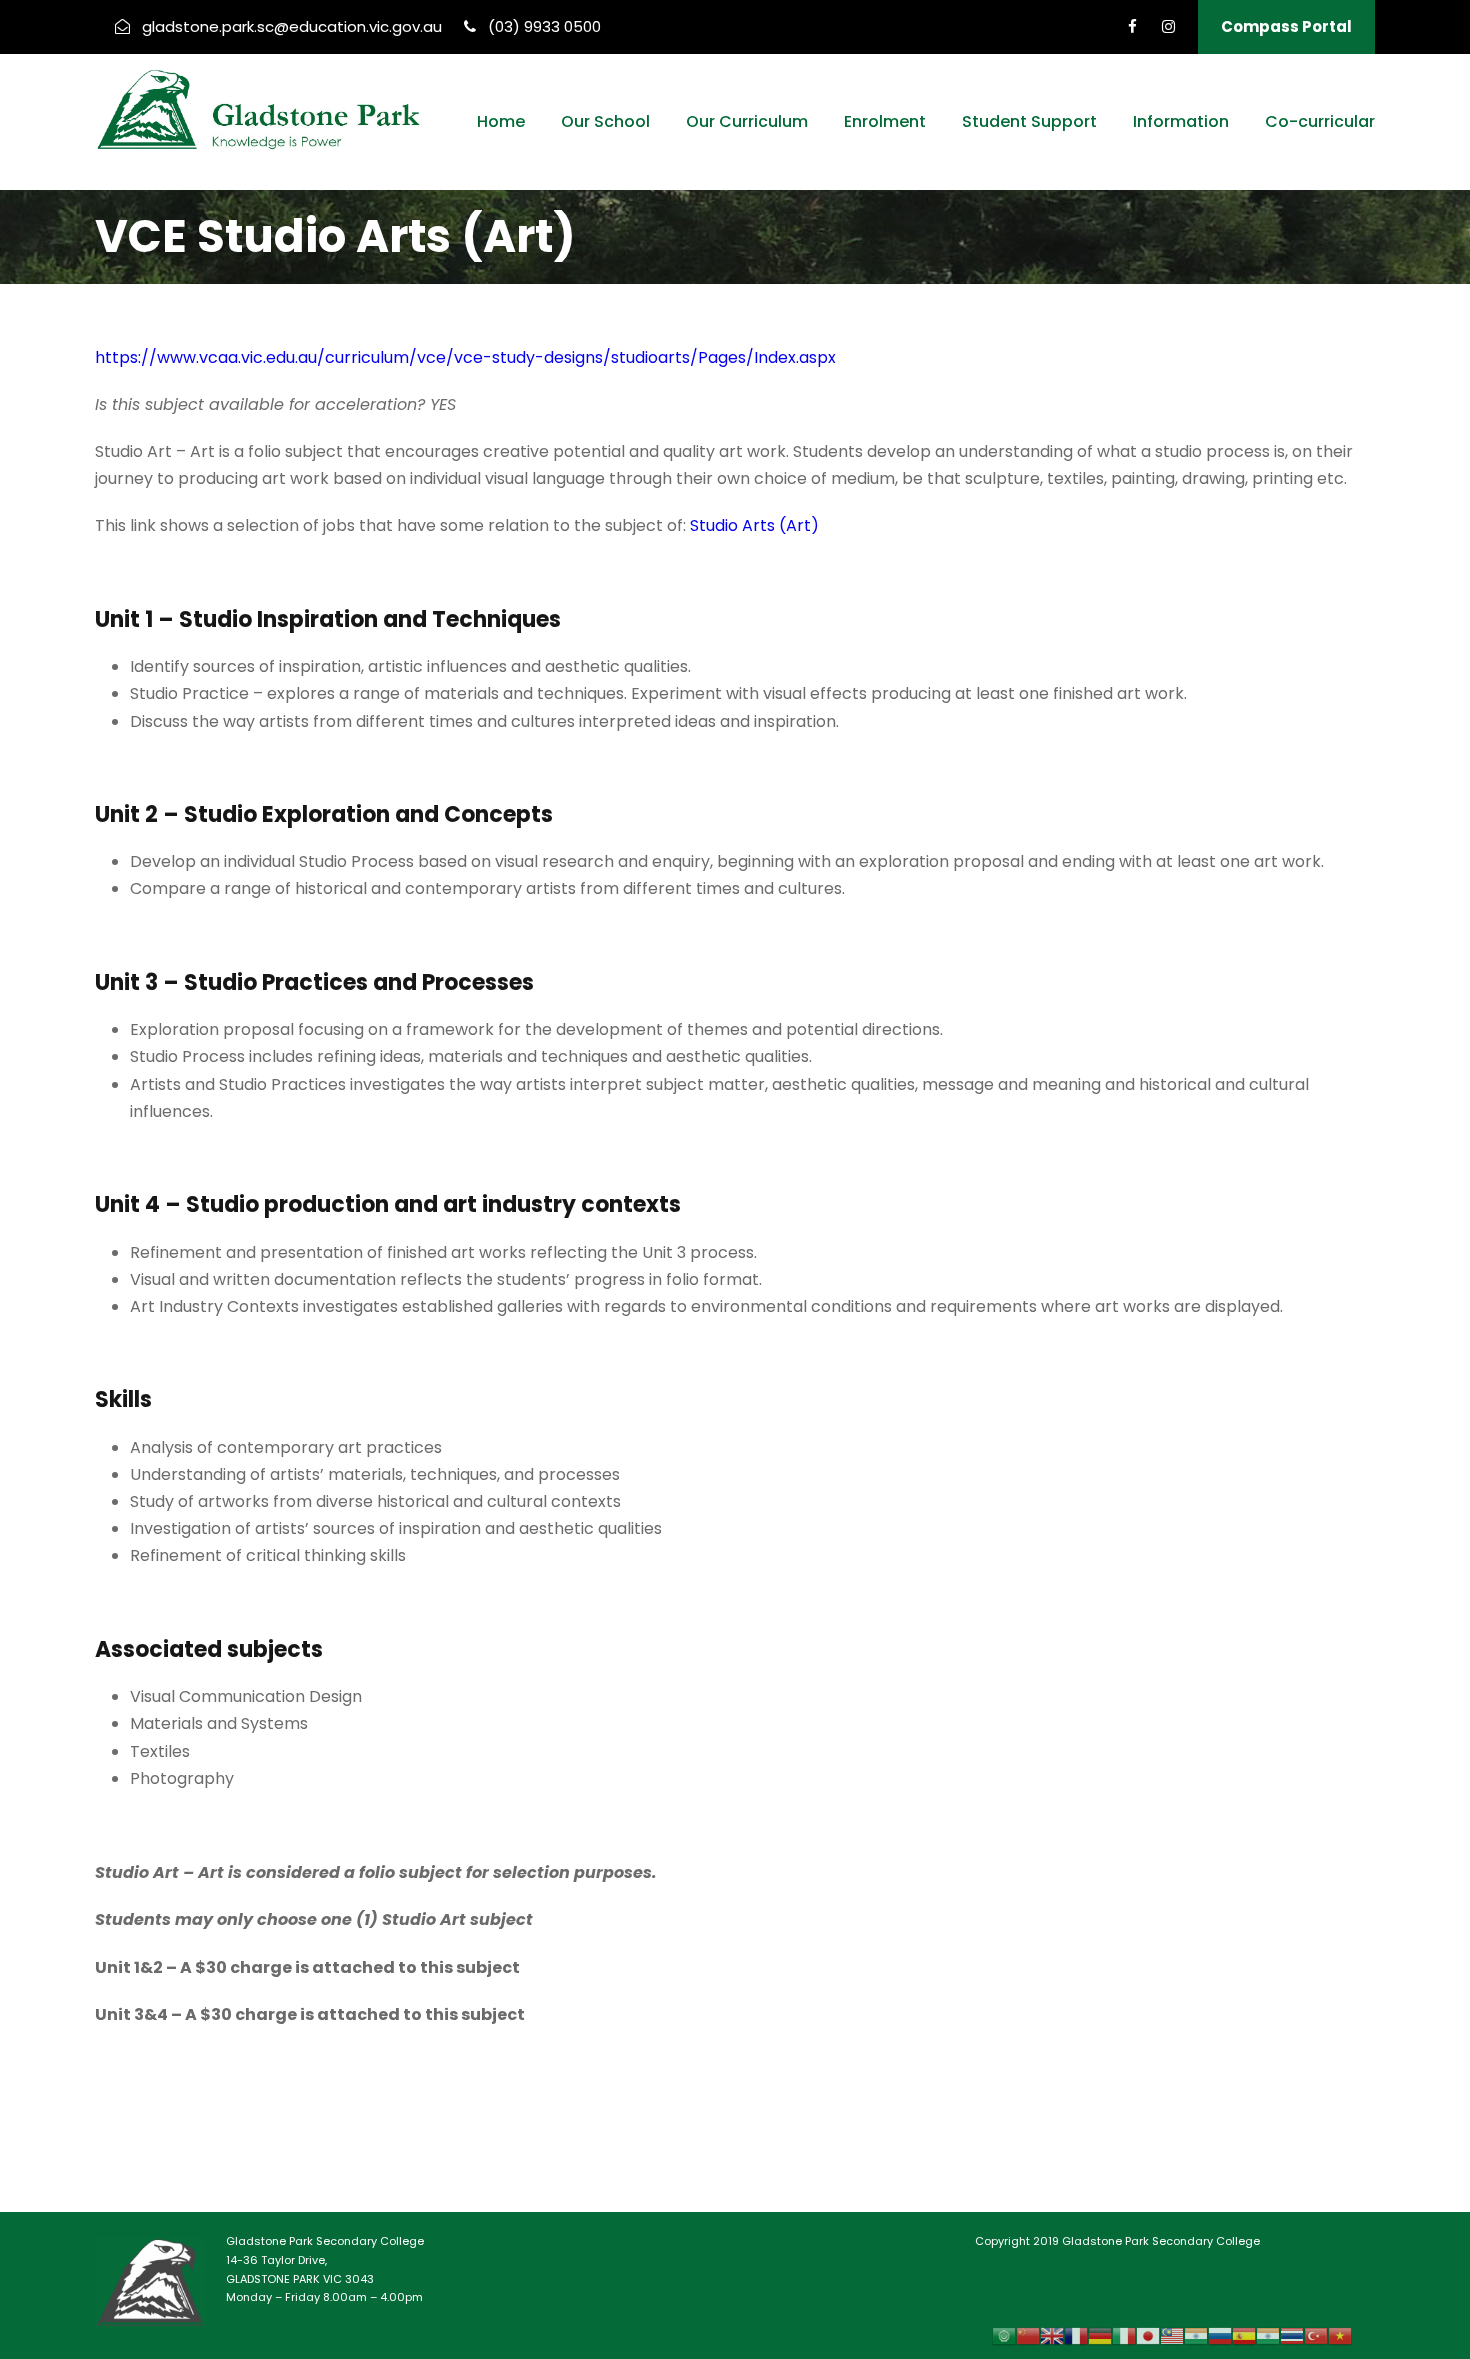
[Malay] (1172, 2335)
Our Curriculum (747, 121)
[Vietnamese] (1340, 2335)
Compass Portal (1286, 26)
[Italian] (1124, 2335)
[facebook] (1132, 26)
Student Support (1029, 121)
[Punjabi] (1196, 2335)
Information (1181, 121)
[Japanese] (1148, 2335)
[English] (1052, 2335)
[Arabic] (1004, 2335)
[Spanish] (1244, 2335)
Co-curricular (1320, 121)
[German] (1100, 2335)
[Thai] (1292, 2335)
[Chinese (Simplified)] (1028, 2335)
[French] (1076, 2335)
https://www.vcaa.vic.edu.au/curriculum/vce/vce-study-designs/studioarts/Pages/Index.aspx (465, 357)
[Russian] (1220, 2335)
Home (501, 121)
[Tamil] (1268, 2335)
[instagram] (1168, 26)
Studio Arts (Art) (754, 525)
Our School (605, 121)
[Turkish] (1316, 2335)
